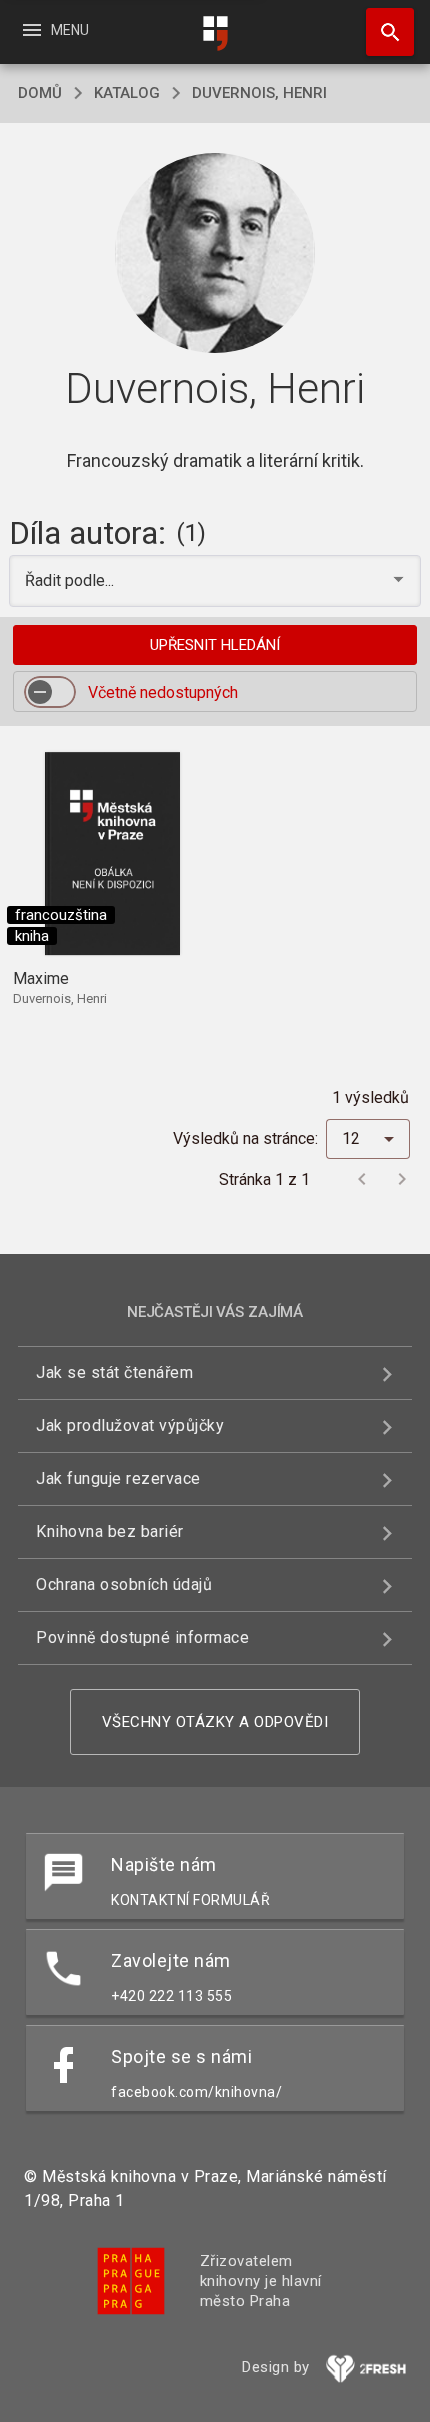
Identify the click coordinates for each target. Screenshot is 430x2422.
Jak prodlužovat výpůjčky (130, 1425)
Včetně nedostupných (163, 692)
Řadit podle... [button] (71, 580)
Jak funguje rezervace (118, 1478)
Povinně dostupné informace (142, 1637)
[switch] (50, 692)
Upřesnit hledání (215, 645)
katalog (127, 93)
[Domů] (215, 33)
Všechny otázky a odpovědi (215, 1722)
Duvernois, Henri (259, 93)
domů (40, 93)
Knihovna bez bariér (110, 1531)
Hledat (383, 32)
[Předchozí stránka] (362, 1179)
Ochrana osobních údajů (124, 1584)
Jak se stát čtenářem (114, 1372)
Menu (54, 30)
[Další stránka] (402, 1179)
